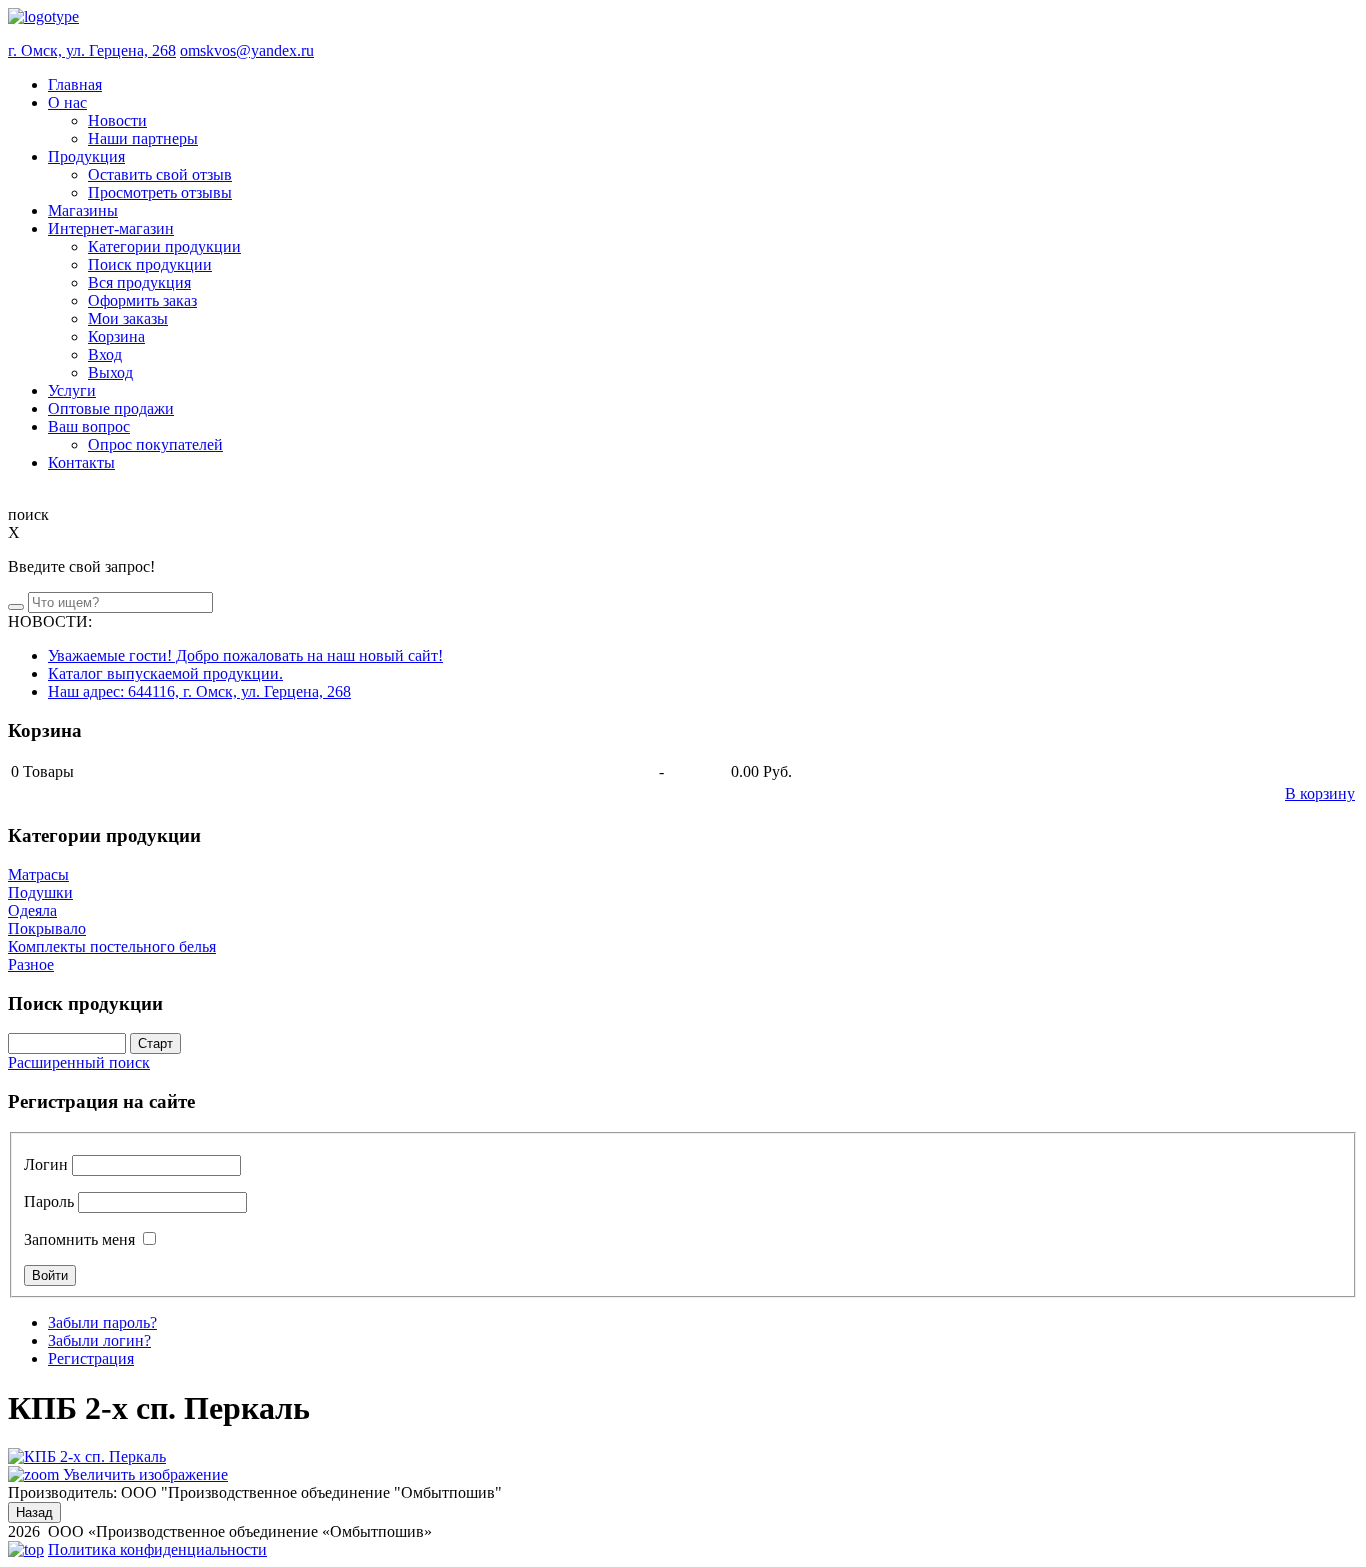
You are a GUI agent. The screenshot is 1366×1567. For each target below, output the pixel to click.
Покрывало (47, 928)
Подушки (40, 892)
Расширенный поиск (79, 1062)
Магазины (83, 210)
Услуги (72, 390)
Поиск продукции (150, 264)
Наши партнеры (143, 138)
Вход (105, 354)
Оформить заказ (142, 300)
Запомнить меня (79, 1239)
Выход (110, 372)
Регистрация (91, 1358)
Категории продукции (164, 246)
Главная (75, 84)
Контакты (81, 462)
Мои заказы (128, 318)
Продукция (86, 156)
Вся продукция (139, 282)
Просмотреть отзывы (160, 192)
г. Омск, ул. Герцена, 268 (92, 50)
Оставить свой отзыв (160, 174)
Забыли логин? (99, 1340)
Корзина (116, 336)
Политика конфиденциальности (157, 1549)
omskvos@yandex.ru (247, 50)
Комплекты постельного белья (112, 946)
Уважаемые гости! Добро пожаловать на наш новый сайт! (245, 655)
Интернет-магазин (111, 228)
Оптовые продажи (111, 408)
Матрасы (38, 874)
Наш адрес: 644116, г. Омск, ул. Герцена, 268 (199, 691)
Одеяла (32, 910)
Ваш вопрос (89, 426)
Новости (117, 120)
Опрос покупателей (155, 444)
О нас (67, 102)
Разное (31, 964)
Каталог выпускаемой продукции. (165, 673)
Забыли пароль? (102, 1322)
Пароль (49, 1201)
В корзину (1320, 793)
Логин (46, 1164)
